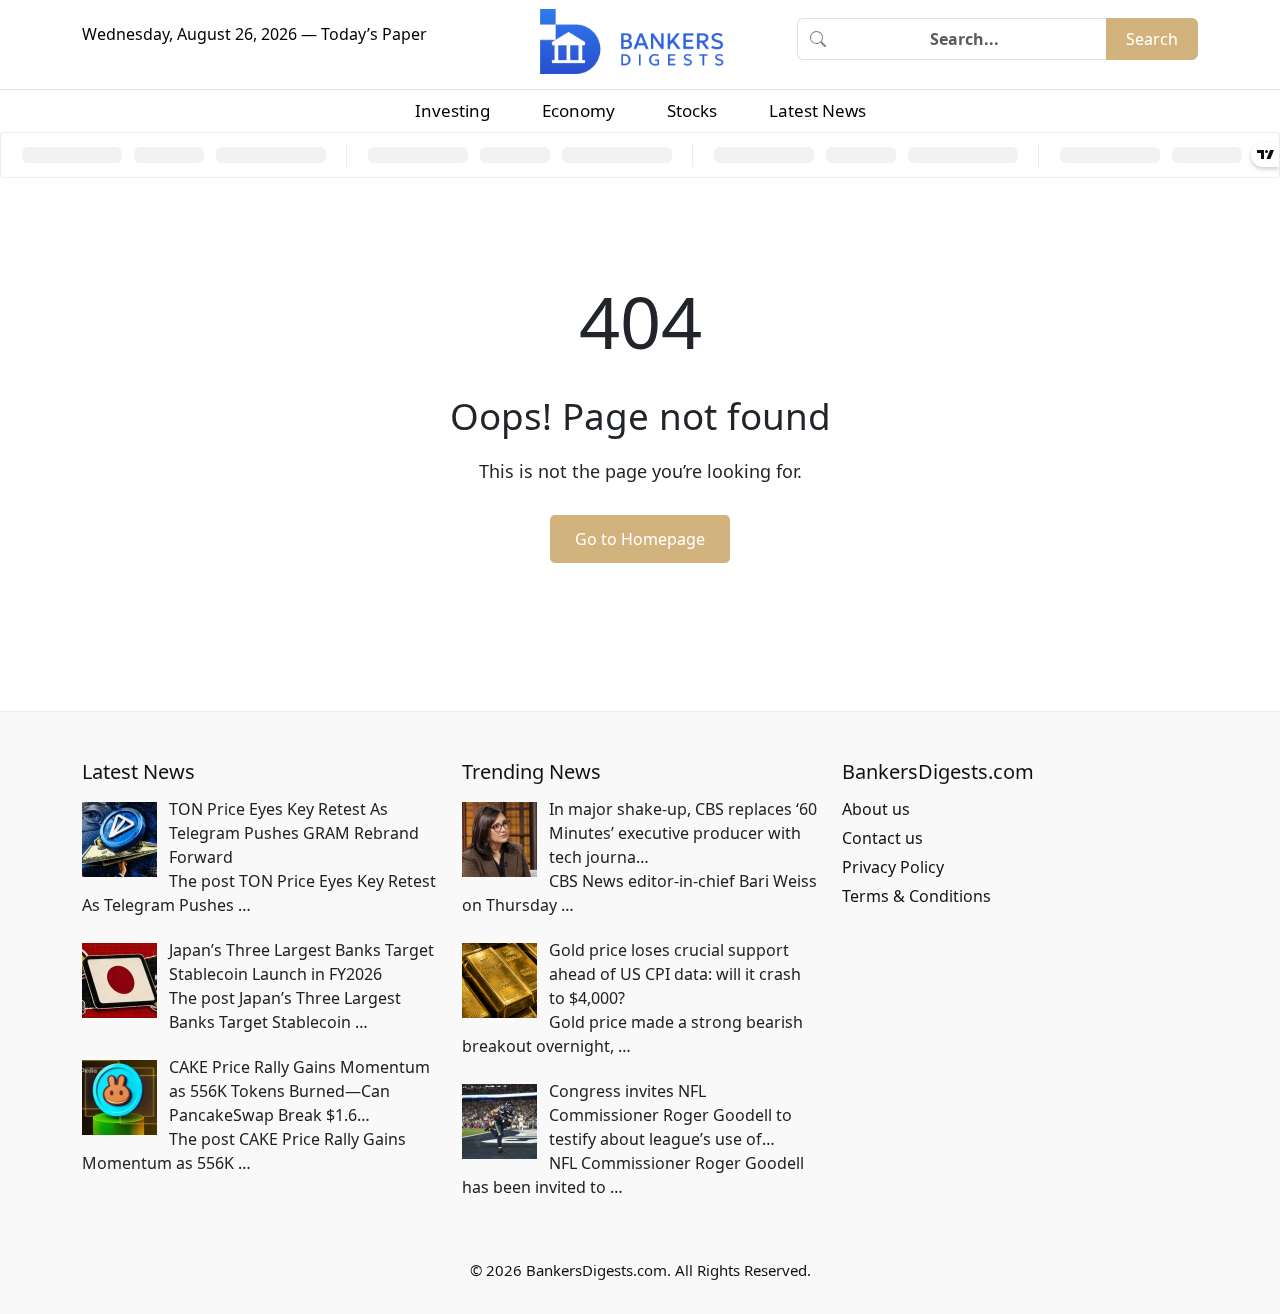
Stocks (692, 110)
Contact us (882, 838)
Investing (452, 110)
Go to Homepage (640, 539)
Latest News (817, 110)
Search (1152, 39)
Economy (578, 110)
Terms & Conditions (916, 896)
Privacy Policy (893, 867)
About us (876, 809)
